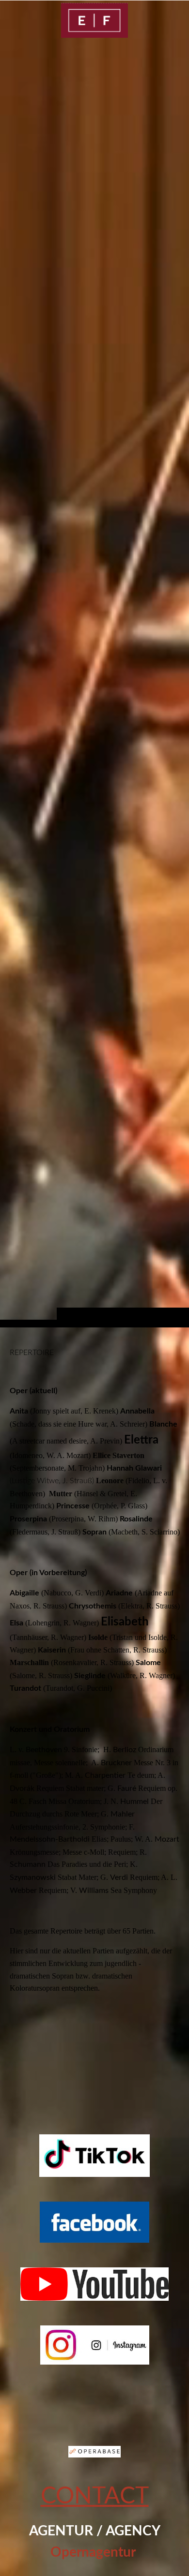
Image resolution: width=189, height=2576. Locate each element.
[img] (94, 20)
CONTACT (95, 2496)
